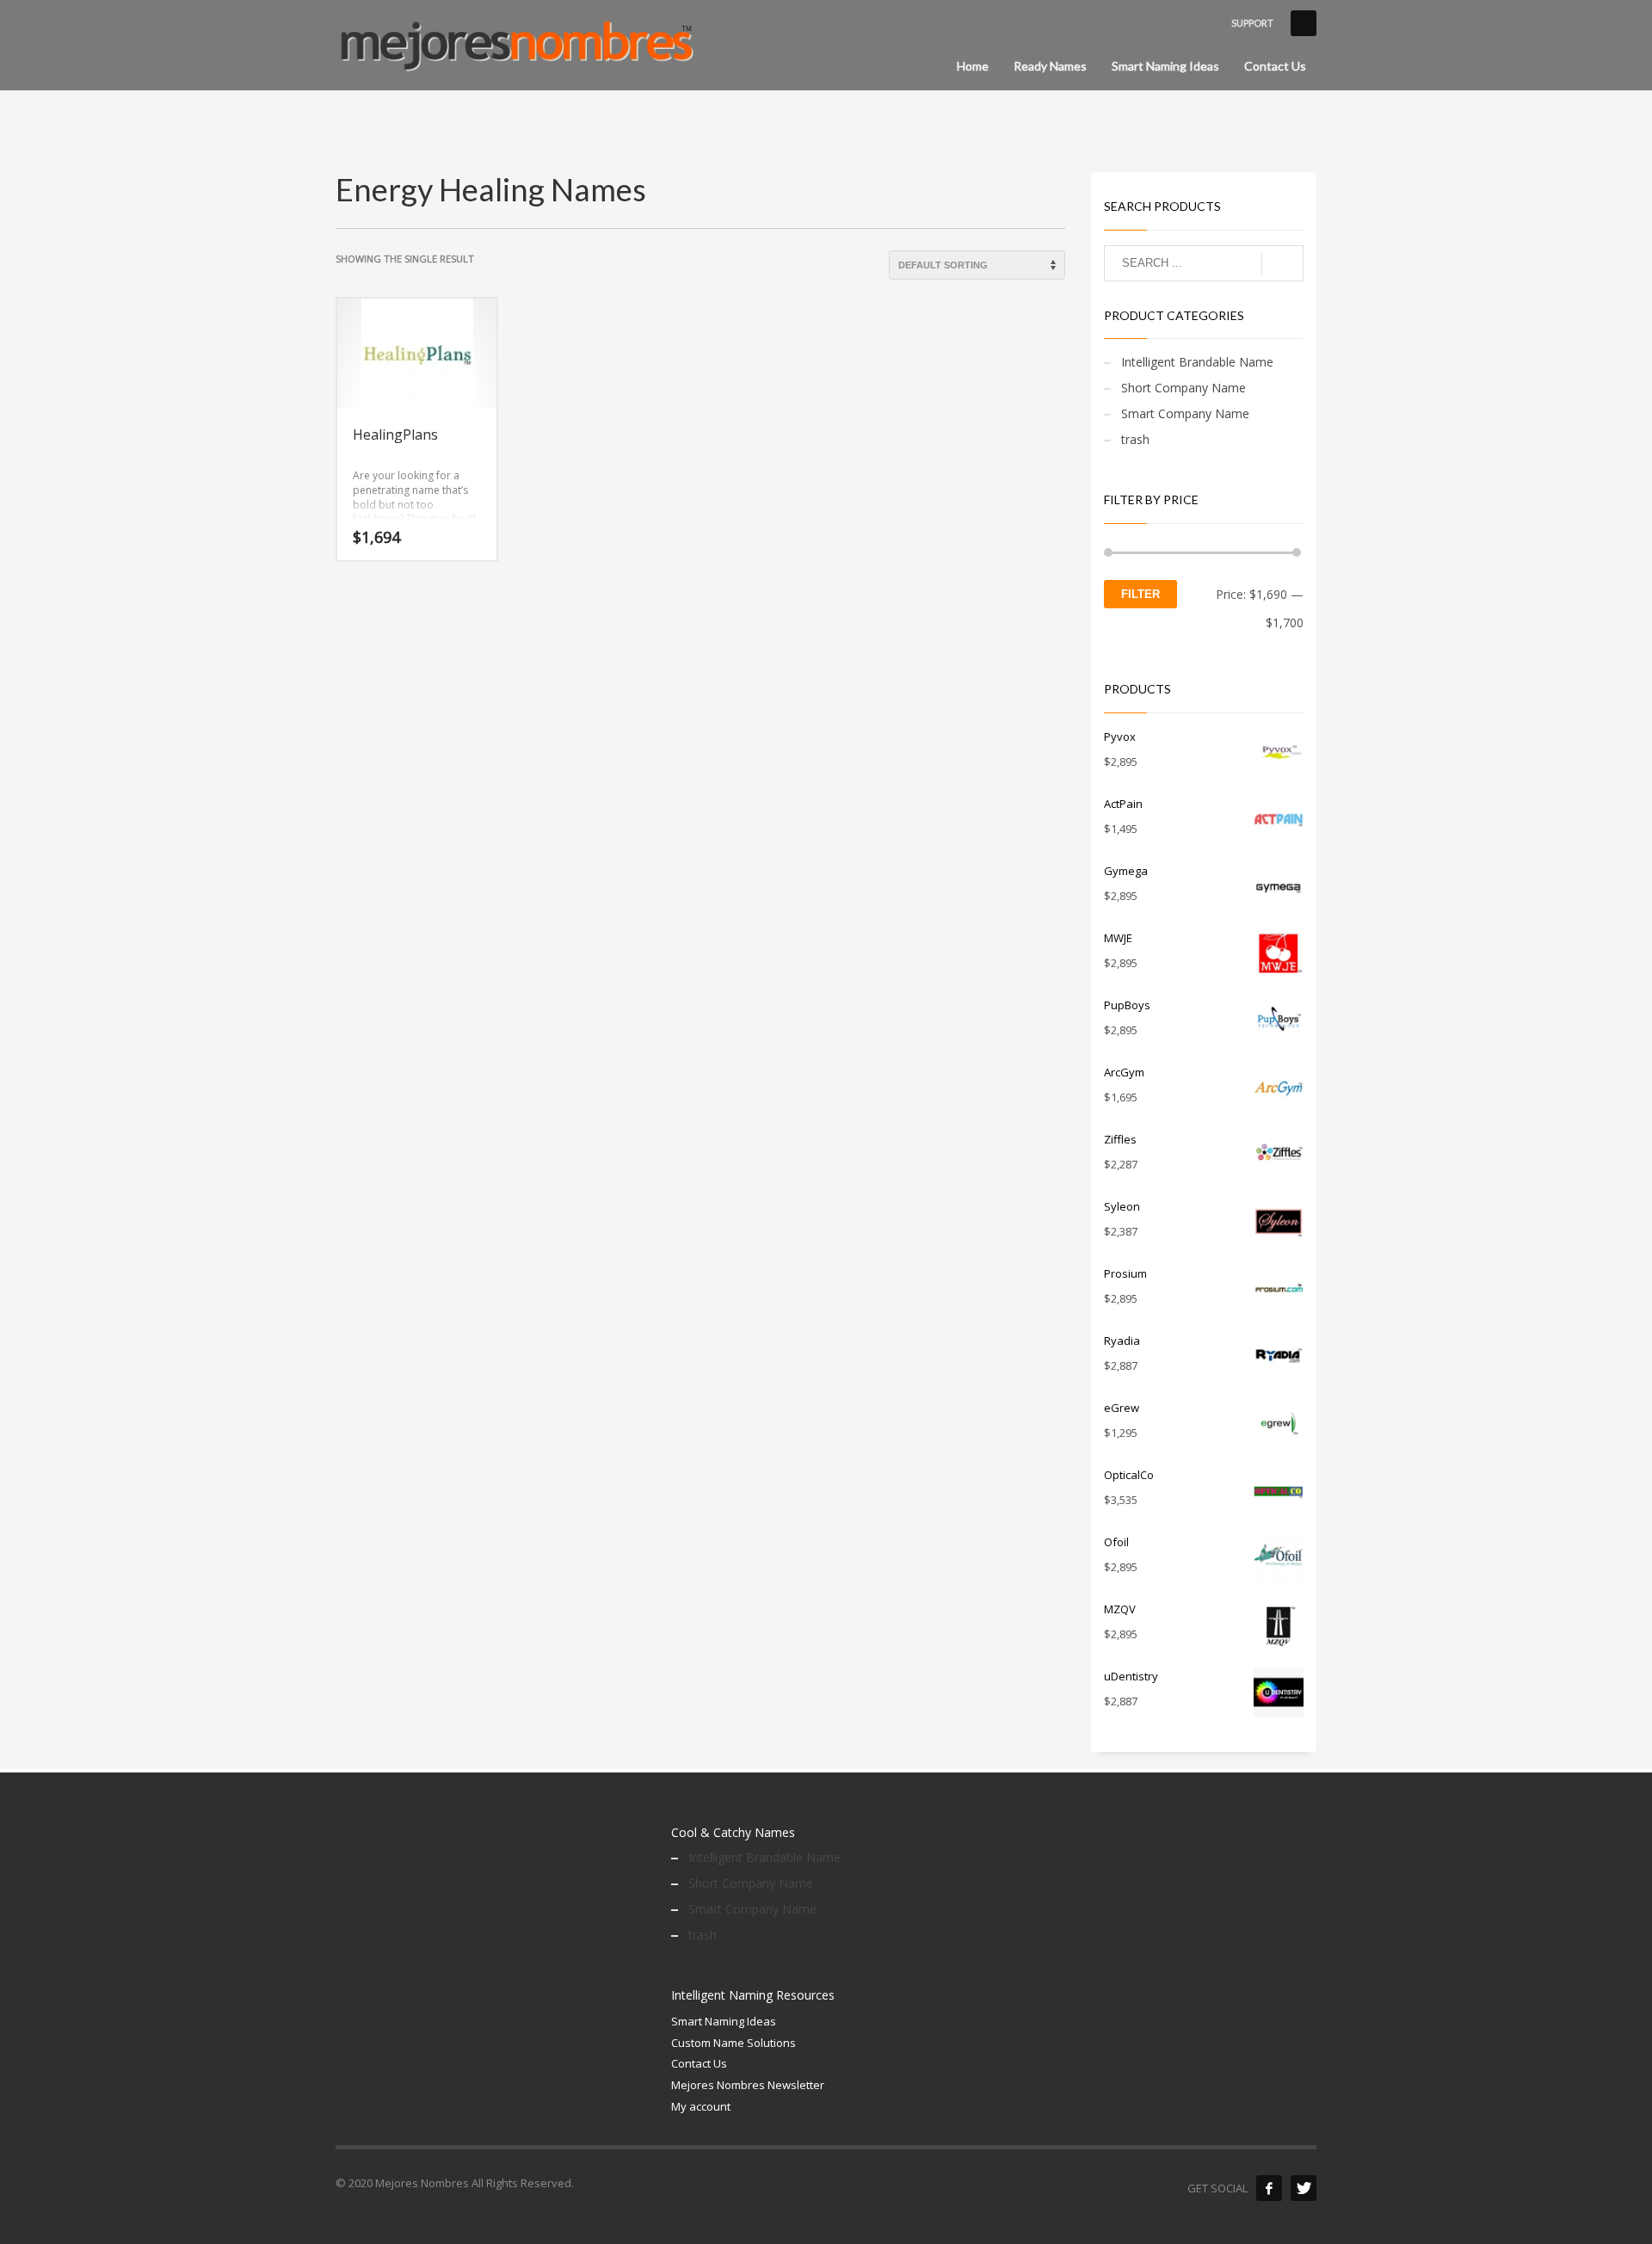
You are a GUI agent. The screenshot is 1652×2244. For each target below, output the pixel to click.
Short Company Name (1184, 388)
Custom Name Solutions (734, 2043)
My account (701, 2106)
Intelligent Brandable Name (1197, 362)
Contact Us (699, 2063)
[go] (1282, 264)
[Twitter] (1304, 2188)
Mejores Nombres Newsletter (748, 2085)
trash (1135, 439)
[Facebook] (1269, 2188)
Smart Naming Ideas (724, 2021)
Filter (1140, 594)
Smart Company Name (1185, 413)
